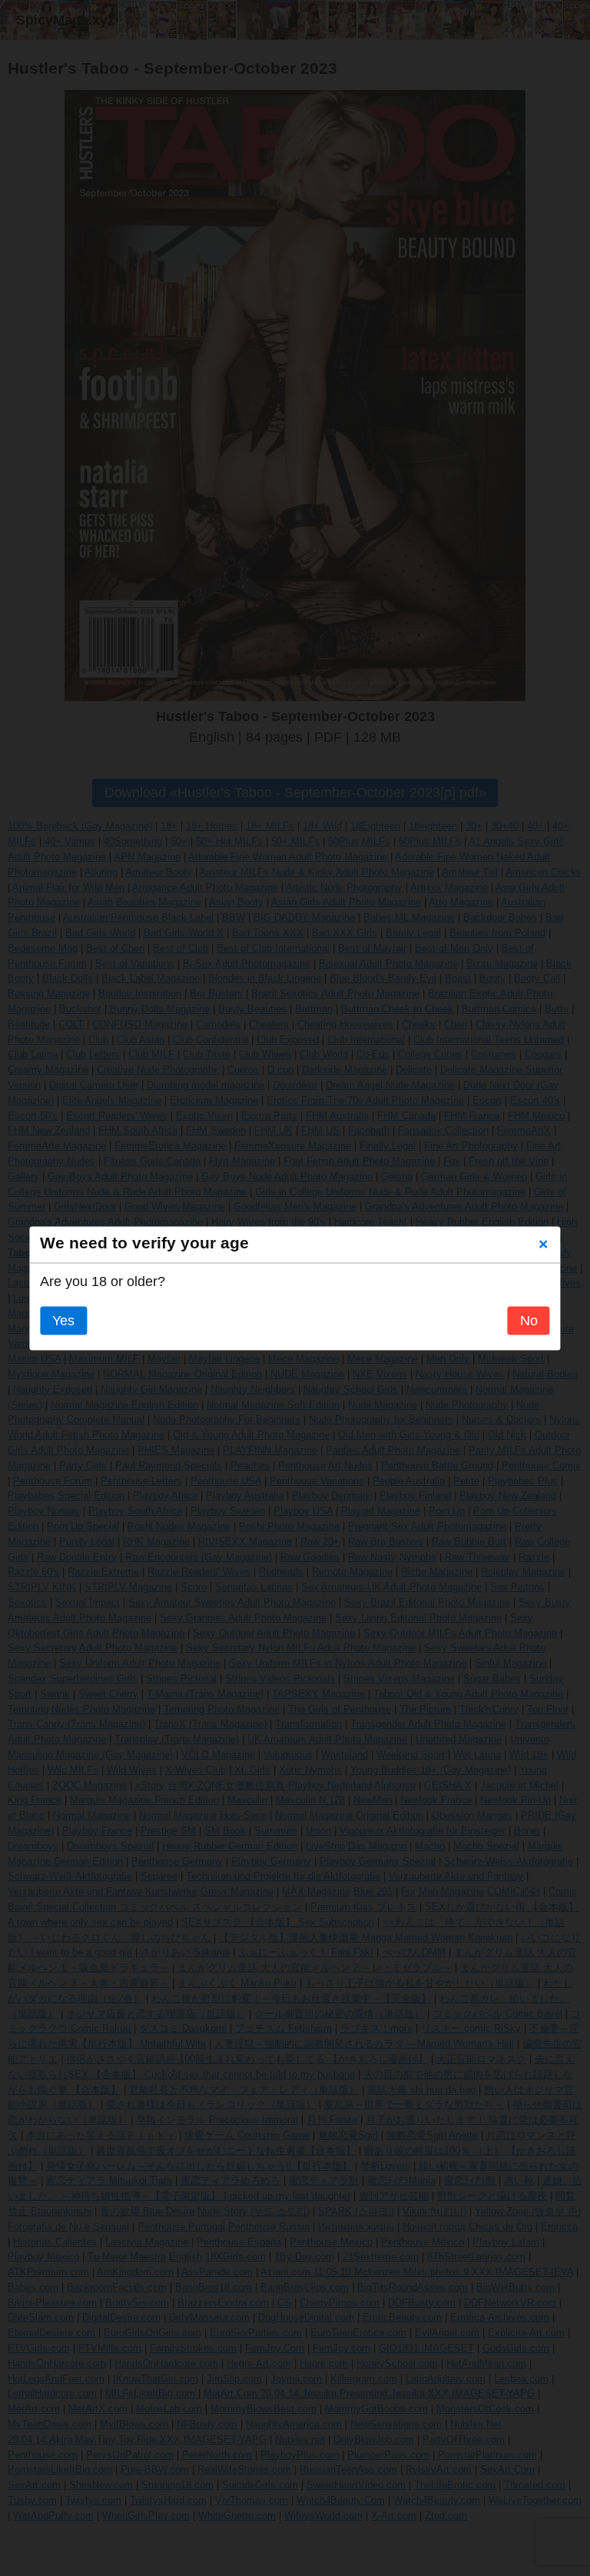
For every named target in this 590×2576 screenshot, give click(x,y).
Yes (63, 1321)
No (529, 1321)
